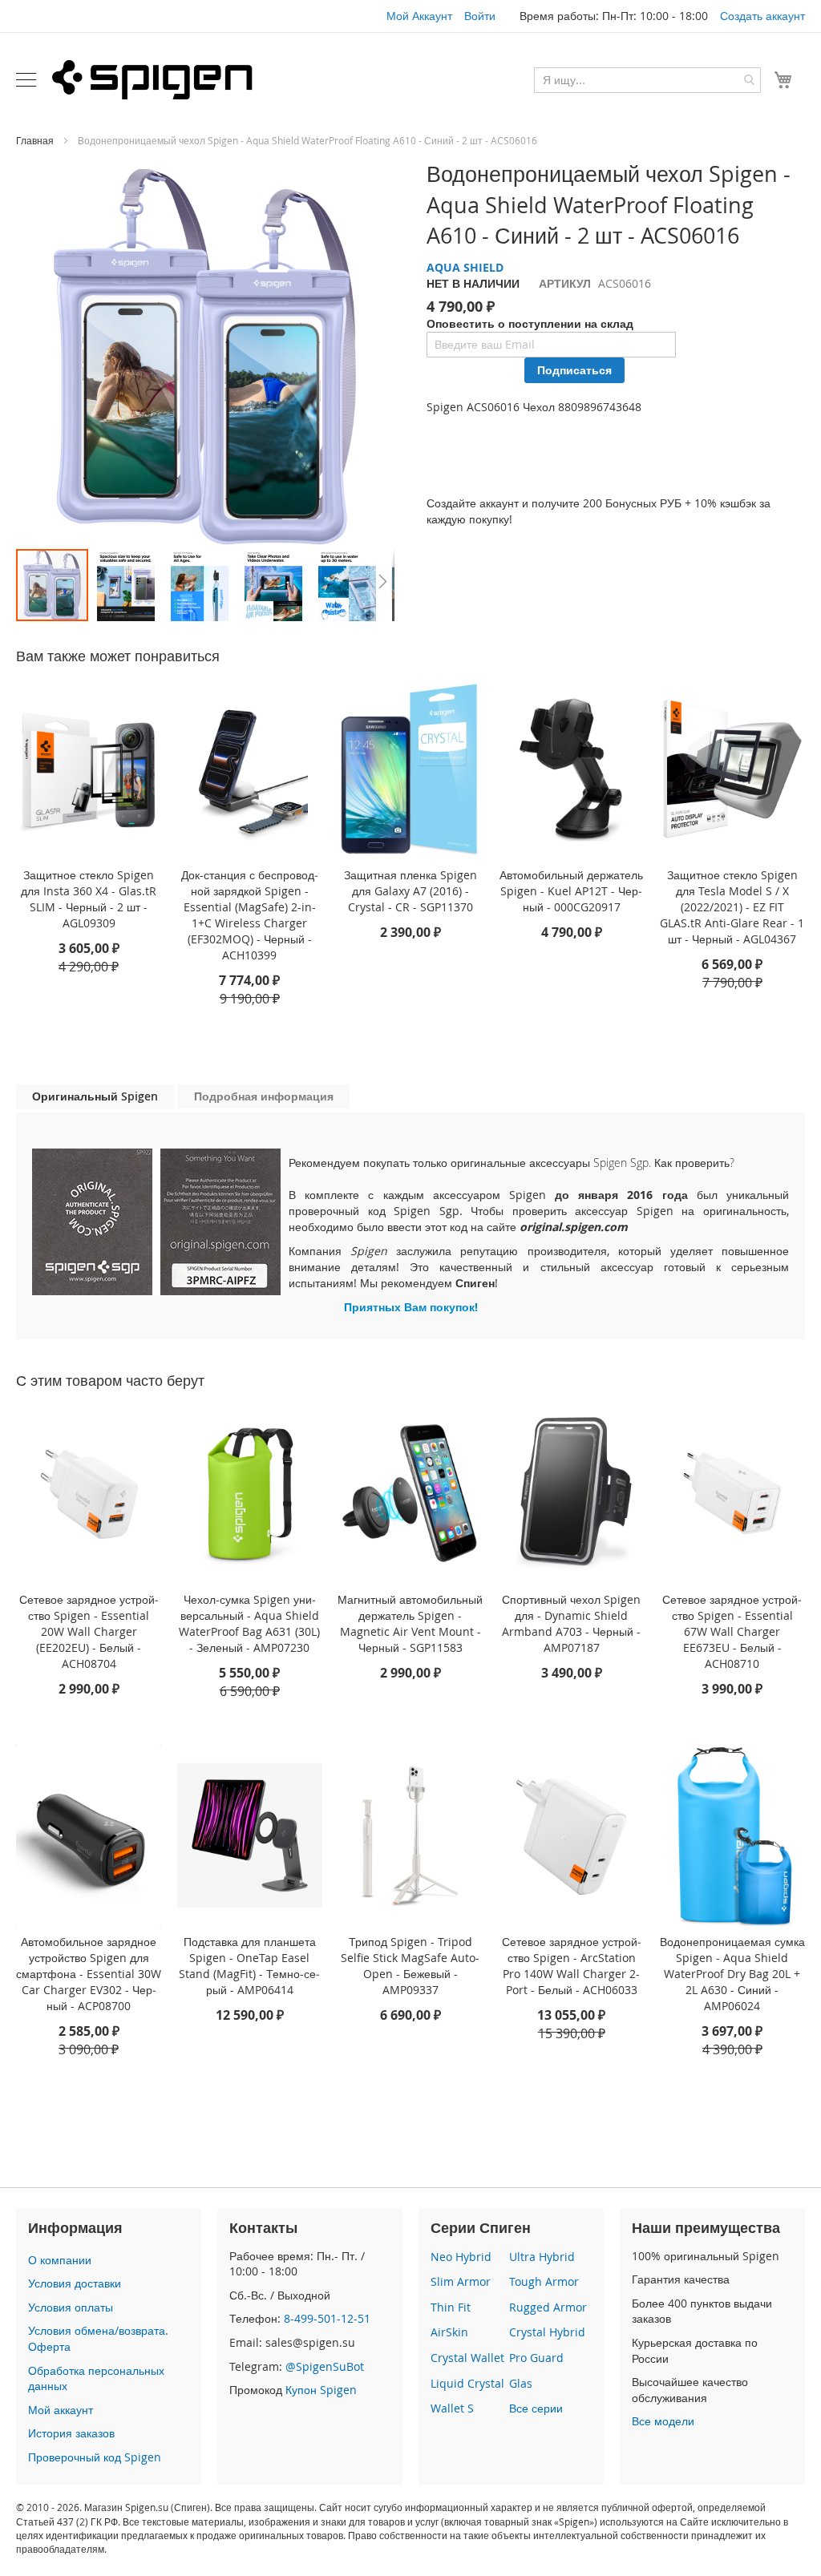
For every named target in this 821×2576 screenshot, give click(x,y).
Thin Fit (451, 2307)
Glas (521, 2383)
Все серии (536, 2408)
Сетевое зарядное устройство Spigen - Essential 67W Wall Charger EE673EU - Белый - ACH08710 (732, 1631)
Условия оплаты (71, 2307)
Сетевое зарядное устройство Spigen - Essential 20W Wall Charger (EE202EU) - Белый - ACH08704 (89, 1631)
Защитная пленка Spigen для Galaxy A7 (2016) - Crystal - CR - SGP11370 (410, 891)
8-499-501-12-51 (327, 2318)
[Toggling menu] (26, 80)
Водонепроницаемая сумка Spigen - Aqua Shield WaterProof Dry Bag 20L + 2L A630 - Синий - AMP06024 (732, 1974)
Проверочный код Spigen (95, 2457)
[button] (127, 585)
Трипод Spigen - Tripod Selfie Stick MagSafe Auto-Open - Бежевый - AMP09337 (410, 1966)
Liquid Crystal (467, 2383)
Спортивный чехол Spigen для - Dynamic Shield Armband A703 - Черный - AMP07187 (571, 1623)
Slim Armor (461, 2281)
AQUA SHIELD (465, 267)
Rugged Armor (548, 2307)
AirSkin (449, 2332)
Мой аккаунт (61, 2410)
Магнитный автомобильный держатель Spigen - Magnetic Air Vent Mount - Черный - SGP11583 (410, 1623)
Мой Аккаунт (419, 16)
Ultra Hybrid (542, 2257)
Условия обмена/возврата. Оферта (98, 2338)
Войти (480, 16)
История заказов (71, 2433)
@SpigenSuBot (325, 2366)
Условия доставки (75, 2283)
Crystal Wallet (467, 2358)
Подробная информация (264, 1096)
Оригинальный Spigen (95, 1096)
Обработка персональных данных (96, 2378)
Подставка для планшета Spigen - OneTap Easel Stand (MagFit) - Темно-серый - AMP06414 (249, 1966)
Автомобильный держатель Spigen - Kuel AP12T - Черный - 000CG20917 (571, 891)
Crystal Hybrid (547, 2332)
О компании (60, 2260)
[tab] (95, 1097)
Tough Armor (544, 2281)
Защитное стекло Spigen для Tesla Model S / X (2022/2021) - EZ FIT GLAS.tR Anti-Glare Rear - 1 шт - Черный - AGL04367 (732, 907)
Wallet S (452, 2408)
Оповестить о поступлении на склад (530, 323)
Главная (35, 140)
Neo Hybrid (461, 2257)
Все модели (663, 2421)
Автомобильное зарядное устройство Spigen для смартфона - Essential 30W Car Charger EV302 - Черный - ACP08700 (89, 1974)
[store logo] (152, 79)
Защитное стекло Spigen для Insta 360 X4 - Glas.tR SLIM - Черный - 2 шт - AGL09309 (89, 899)
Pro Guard (536, 2358)
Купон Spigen (321, 2390)
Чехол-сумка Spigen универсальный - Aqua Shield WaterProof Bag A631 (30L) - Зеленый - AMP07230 (249, 1623)
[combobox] (647, 80)
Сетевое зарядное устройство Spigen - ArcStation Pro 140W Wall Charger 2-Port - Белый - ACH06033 (572, 1966)
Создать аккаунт (762, 16)
